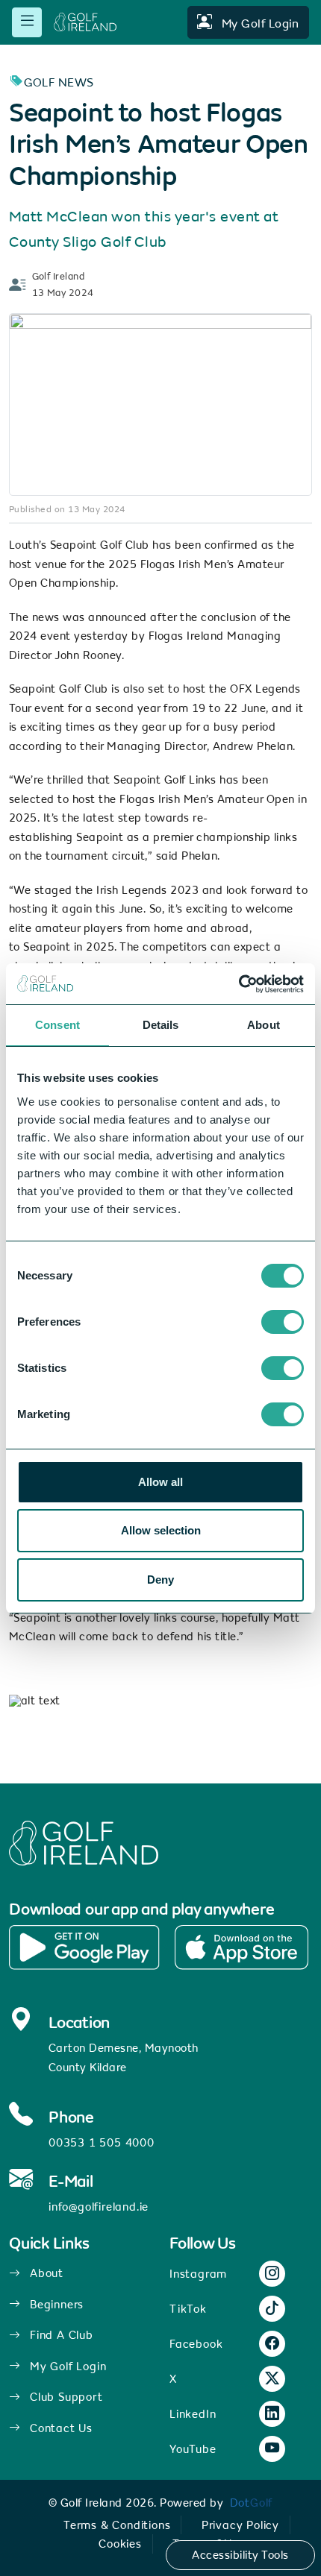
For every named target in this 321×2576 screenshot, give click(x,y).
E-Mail (71, 2182)
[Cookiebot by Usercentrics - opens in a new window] (239, 984)
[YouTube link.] (272, 2450)
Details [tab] (161, 1025)
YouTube (193, 2449)
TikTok (188, 2309)
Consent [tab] (57, 1025)
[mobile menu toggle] (27, 22)
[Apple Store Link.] (241, 1947)
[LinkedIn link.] (272, 2415)
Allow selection (161, 1530)
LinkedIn (193, 2414)
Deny (160, 1580)
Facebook (196, 2344)
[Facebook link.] (272, 2344)
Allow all (160, 1482)
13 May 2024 (63, 293)
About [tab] (264, 1025)
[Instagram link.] (272, 2274)
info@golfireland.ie (99, 2207)
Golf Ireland (59, 277)
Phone (71, 2117)
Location (79, 2023)
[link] (252, 2503)
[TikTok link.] (272, 2309)
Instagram (198, 2274)
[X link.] (272, 2380)
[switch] (283, 1322)
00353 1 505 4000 (102, 2142)
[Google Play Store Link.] (84, 1947)
